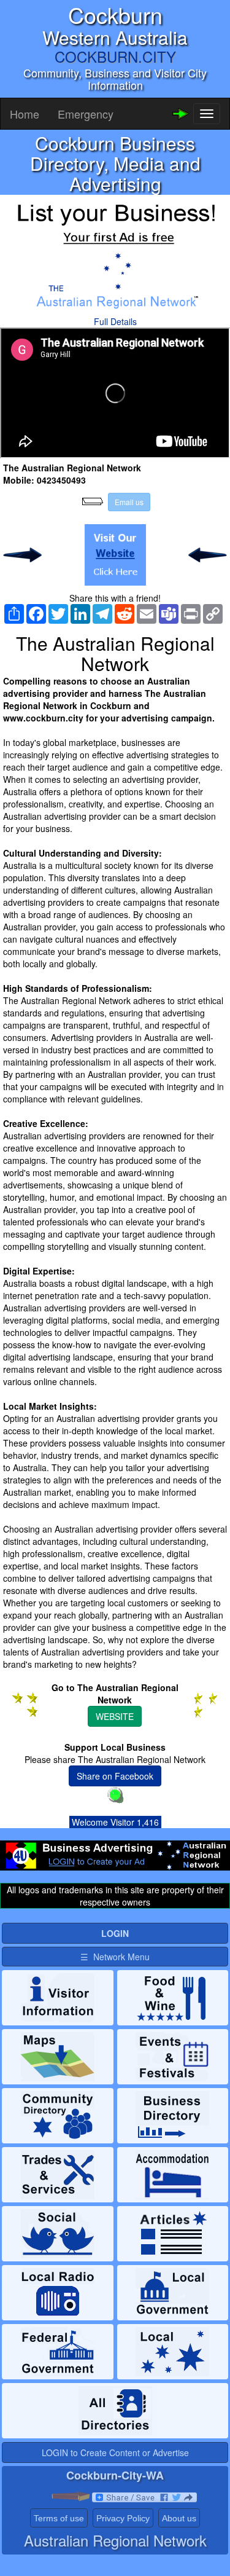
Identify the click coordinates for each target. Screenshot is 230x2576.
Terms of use (59, 2518)
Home (25, 114)
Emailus (129, 502)
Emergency (86, 114)
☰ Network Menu (115, 1957)
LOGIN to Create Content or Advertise (115, 2452)
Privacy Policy (123, 2518)
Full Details (115, 321)
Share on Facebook (115, 1776)
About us (179, 2518)
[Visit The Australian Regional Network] (115, 555)
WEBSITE (115, 1716)
